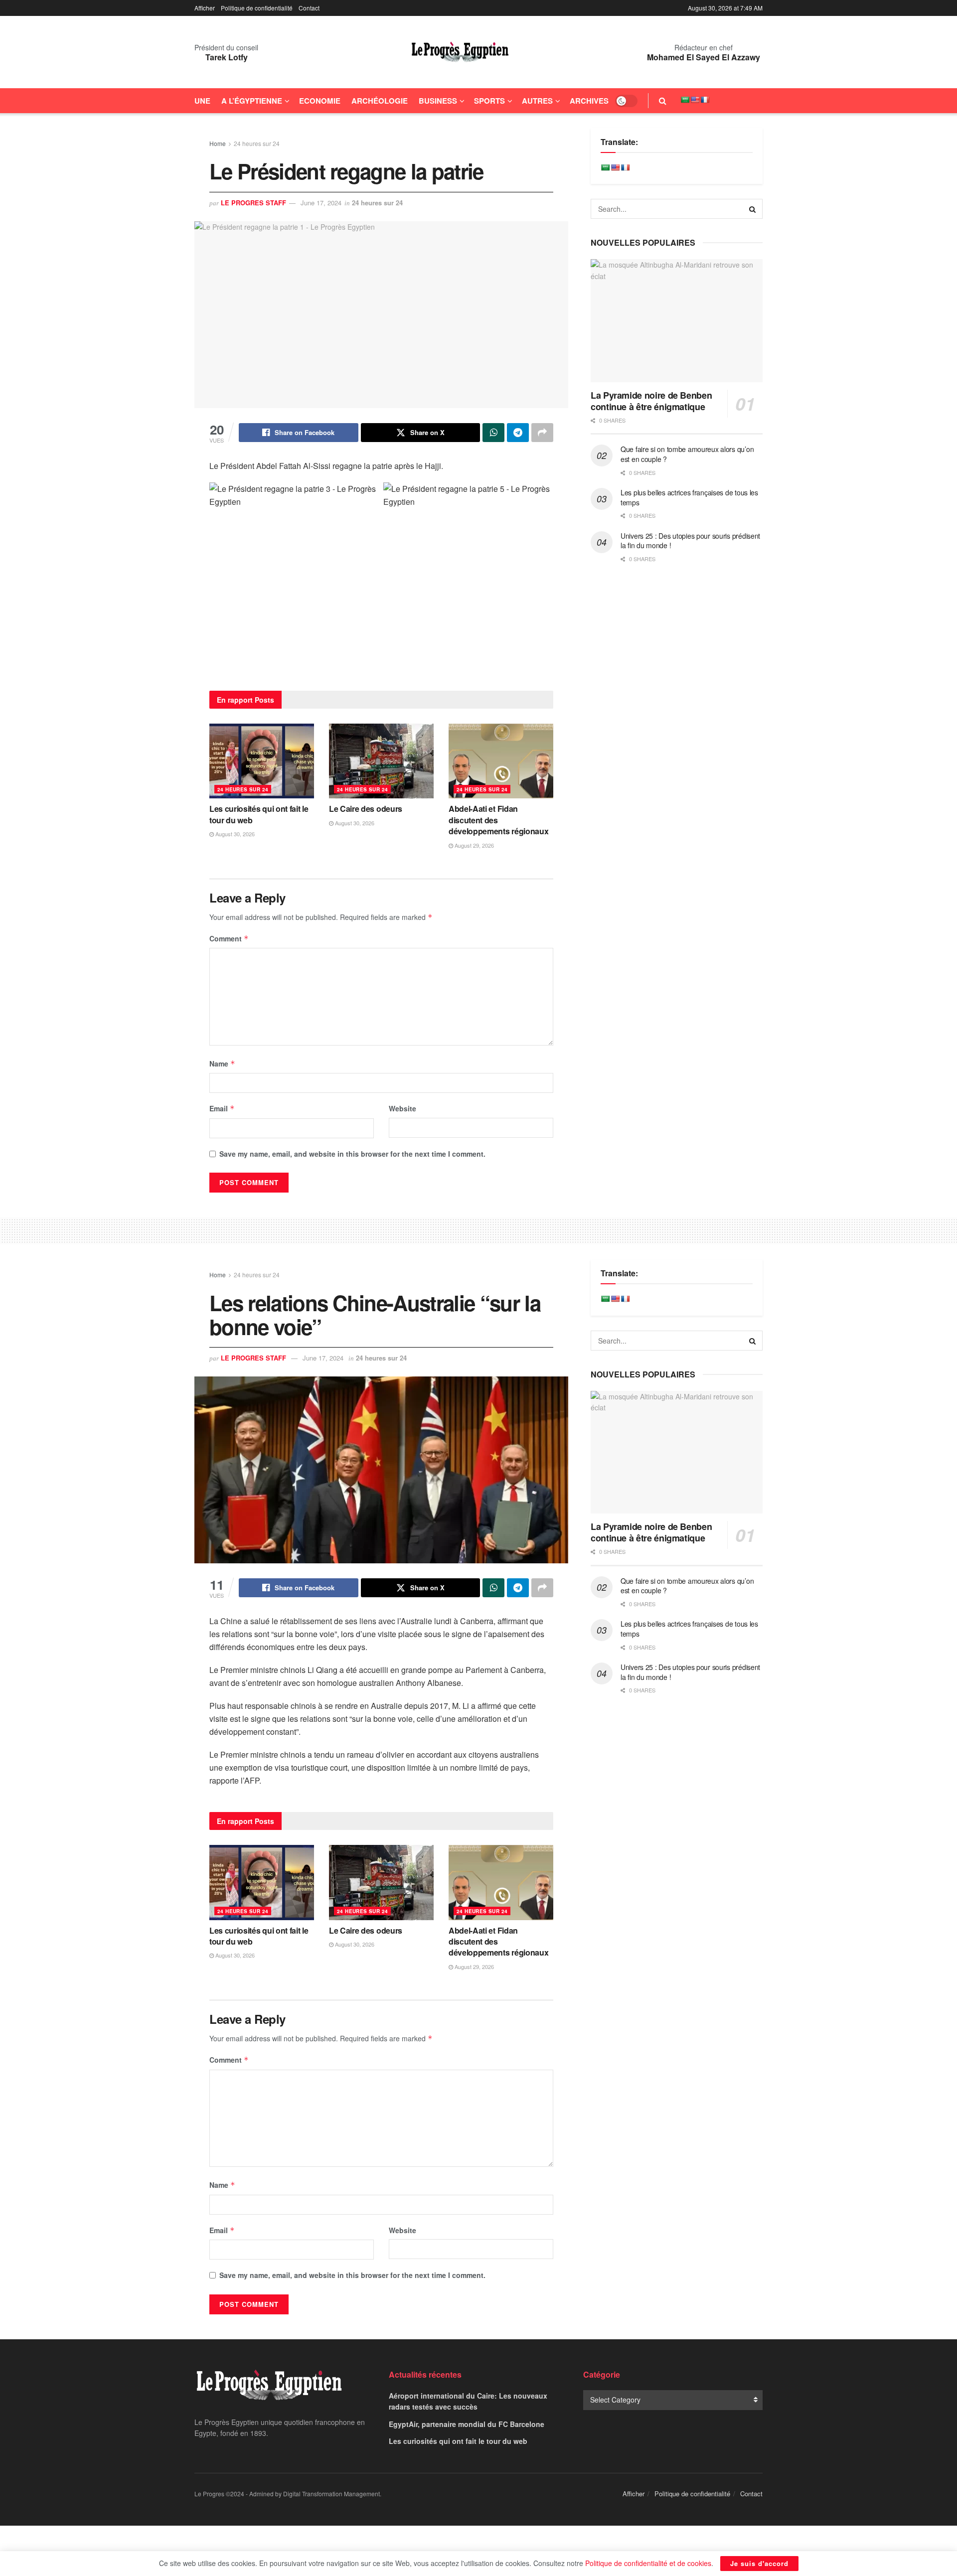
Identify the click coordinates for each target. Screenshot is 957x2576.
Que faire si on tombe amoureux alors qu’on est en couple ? (687, 454)
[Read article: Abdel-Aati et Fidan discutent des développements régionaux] (501, 761)
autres (537, 101)
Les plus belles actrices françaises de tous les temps (689, 497)
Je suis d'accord (759, 2563)
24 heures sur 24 (257, 143)
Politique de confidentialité (257, 8)
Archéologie (380, 101)
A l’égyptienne (252, 101)
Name (222, 1063)
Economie (320, 101)
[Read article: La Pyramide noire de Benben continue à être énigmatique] (677, 321)
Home (218, 143)
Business (438, 101)
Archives (589, 101)
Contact (309, 8)
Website (402, 1108)
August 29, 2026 (474, 845)
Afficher (205, 8)
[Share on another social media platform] (542, 433)
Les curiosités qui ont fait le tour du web (259, 814)
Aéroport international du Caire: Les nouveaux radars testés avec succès (468, 2401)
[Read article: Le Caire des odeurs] (381, 761)
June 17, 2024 (321, 203)
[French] (705, 100)
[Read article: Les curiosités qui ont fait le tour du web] (262, 761)
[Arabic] (685, 100)
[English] (695, 100)
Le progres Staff (253, 203)
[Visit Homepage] (460, 52)
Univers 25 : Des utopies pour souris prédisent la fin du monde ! (690, 541)
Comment (229, 938)
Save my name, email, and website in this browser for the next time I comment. (352, 1154)
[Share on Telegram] (518, 433)
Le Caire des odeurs (366, 809)
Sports (489, 101)
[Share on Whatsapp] (493, 433)
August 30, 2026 (234, 834)
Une (202, 101)
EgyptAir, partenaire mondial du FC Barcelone (467, 2424)
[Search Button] (663, 101)
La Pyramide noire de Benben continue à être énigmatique (651, 401)
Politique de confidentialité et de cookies (648, 2563)
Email (222, 1108)
